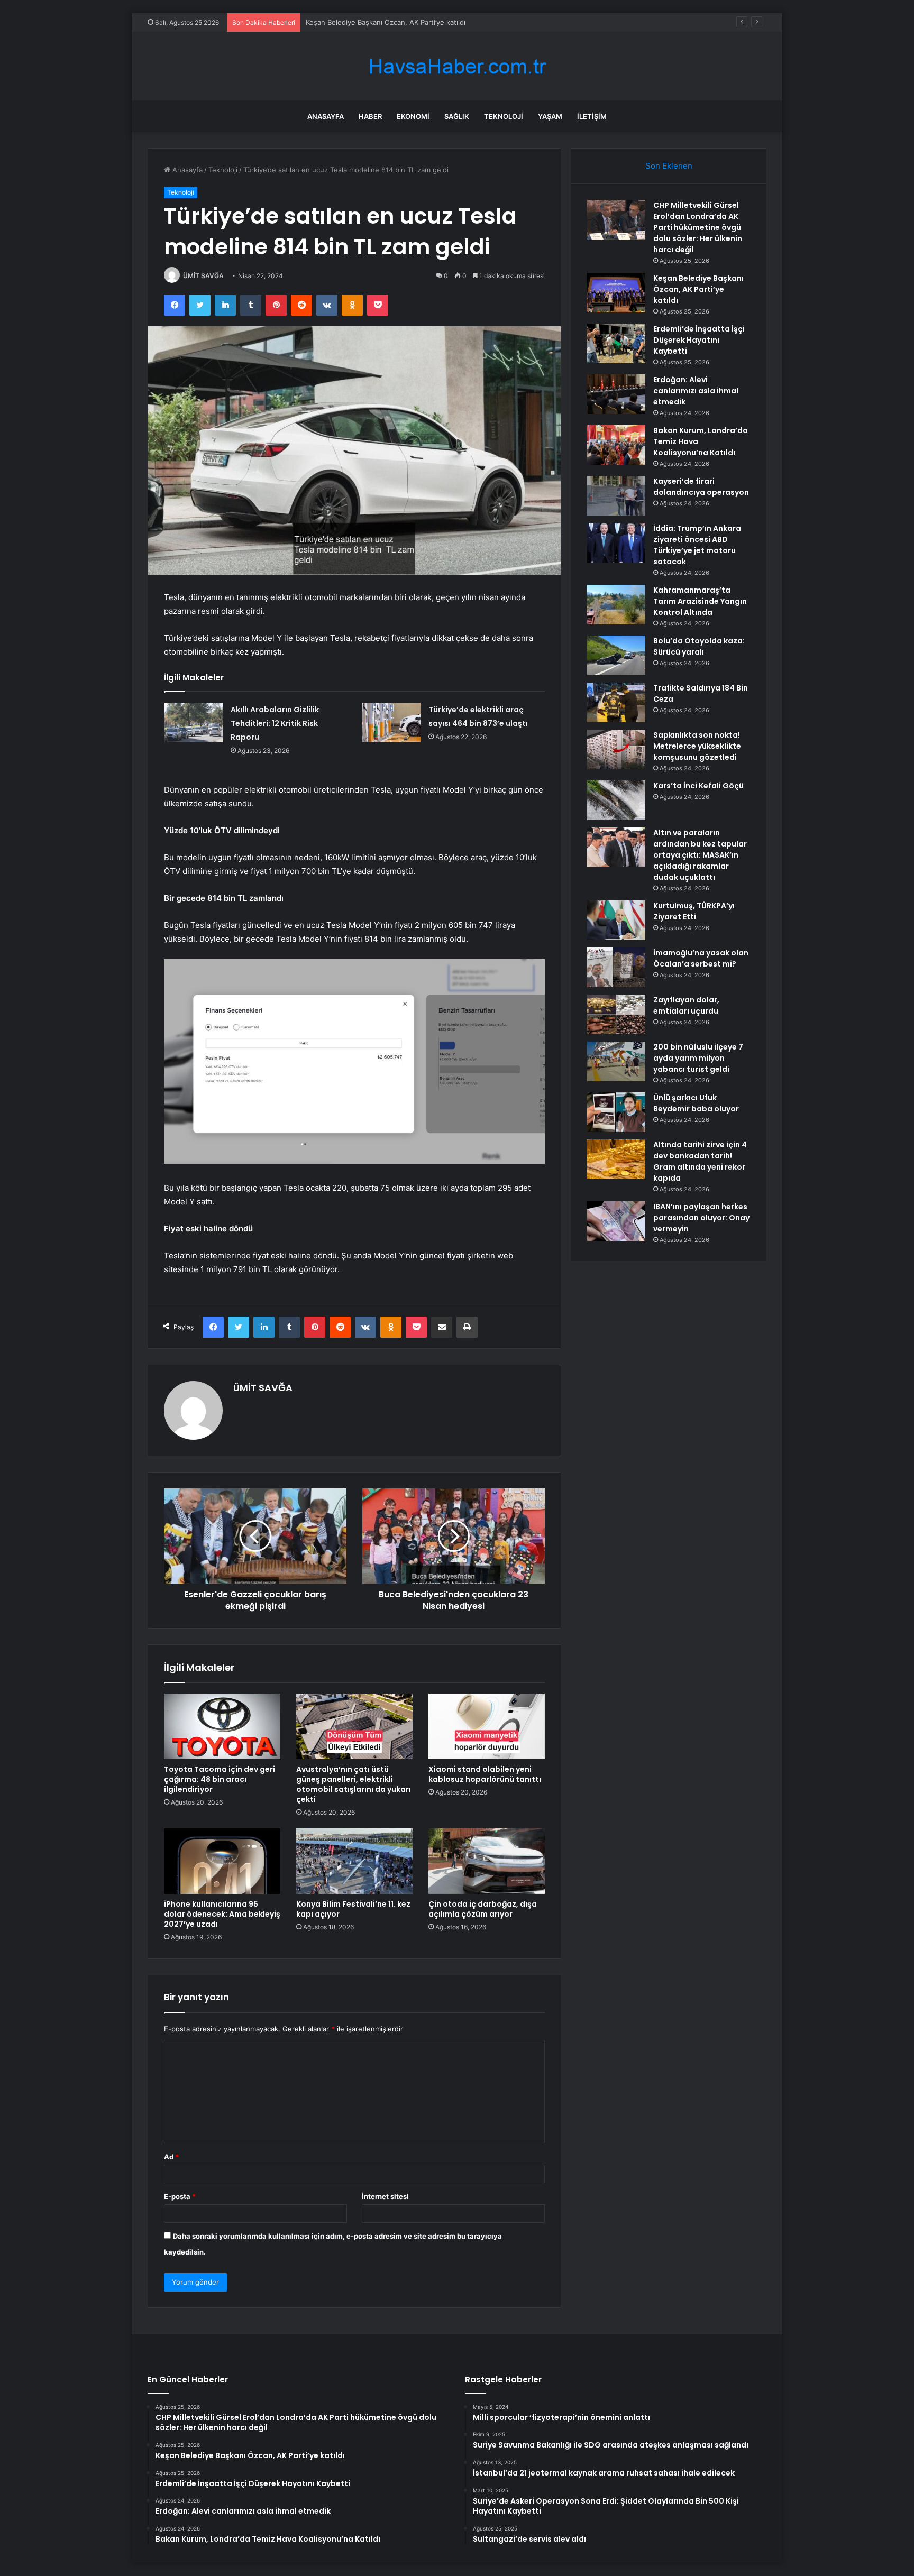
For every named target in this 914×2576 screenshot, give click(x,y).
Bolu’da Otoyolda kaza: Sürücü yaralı (699, 646)
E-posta (180, 2196)
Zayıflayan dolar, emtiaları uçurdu (686, 1005)
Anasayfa (326, 116)
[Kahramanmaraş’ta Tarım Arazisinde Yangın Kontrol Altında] (616, 605)
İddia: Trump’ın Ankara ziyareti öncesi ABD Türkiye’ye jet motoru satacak (697, 545)
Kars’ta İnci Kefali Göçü (698, 786)
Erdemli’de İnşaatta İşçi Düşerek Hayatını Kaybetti (699, 340)
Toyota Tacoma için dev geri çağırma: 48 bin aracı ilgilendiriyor (220, 1779)
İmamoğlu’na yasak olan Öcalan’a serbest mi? (701, 958)
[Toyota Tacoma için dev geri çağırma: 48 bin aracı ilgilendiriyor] (222, 1726)
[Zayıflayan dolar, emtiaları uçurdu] (616, 1014)
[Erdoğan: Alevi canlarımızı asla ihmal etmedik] (616, 394)
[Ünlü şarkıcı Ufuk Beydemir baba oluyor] (616, 1112)
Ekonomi (413, 116)
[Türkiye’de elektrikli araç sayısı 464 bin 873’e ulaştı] (391, 723)
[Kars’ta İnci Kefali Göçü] (616, 800)
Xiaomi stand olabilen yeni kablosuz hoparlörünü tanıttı (485, 1774)
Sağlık (457, 116)
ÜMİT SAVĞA (203, 276)
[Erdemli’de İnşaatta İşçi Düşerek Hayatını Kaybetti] (616, 343)
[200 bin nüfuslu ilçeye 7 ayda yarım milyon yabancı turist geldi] (616, 1061)
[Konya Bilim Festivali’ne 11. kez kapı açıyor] (354, 1861)
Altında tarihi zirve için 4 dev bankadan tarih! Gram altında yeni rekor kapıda (700, 1161)
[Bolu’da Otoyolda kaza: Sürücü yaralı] (616, 655)
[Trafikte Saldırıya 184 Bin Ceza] (616, 702)
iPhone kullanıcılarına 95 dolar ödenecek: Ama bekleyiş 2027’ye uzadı (222, 1914)
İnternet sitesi (385, 2196)
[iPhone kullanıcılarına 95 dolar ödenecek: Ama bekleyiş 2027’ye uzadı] (222, 1861)
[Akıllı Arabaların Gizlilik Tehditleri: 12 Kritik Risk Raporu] (194, 723)
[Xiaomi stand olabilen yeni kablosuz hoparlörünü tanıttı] (487, 1726)
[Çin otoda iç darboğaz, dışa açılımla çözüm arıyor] (487, 1861)
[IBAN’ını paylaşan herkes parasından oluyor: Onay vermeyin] (616, 1221)
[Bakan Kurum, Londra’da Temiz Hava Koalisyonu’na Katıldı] (616, 445)
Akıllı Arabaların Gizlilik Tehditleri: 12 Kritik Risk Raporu (275, 723)
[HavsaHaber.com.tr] (457, 66)
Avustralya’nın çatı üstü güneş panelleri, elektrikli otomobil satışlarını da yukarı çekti (354, 1784)
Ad (171, 2157)
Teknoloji (504, 116)
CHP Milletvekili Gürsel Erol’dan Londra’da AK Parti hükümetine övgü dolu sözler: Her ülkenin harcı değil (698, 227)
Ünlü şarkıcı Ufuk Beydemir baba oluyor (696, 1103)
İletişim (592, 116)
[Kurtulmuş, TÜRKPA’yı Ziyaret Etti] (616, 920)
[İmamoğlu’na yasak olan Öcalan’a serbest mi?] (616, 967)
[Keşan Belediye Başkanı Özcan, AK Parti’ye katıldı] (616, 293)
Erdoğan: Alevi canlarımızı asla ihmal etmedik (696, 391)
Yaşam (550, 116)
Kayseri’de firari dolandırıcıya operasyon (701, 487)
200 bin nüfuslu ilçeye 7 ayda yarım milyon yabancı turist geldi (698, 1058)
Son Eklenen (669, 166)
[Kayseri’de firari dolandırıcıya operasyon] (616, 496)
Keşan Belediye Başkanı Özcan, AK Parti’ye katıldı (698, 289)
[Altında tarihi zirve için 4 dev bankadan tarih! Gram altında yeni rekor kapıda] (616, 1159)
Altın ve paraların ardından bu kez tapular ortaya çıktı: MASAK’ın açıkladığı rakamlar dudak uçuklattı (700, 855)
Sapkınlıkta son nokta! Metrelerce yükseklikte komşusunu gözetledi (697, 746)
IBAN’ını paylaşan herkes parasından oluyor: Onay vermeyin (701, 1218)
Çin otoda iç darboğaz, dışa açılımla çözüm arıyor (483, 1909)
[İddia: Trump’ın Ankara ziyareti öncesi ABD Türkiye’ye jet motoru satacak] (616, 543)
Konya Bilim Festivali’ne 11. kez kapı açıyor (353, 1909)
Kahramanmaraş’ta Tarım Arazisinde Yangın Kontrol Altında (700, 601)
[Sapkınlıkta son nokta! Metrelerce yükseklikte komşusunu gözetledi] (616, 749)
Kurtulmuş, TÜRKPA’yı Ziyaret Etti (694, 911)
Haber (370, 116)
